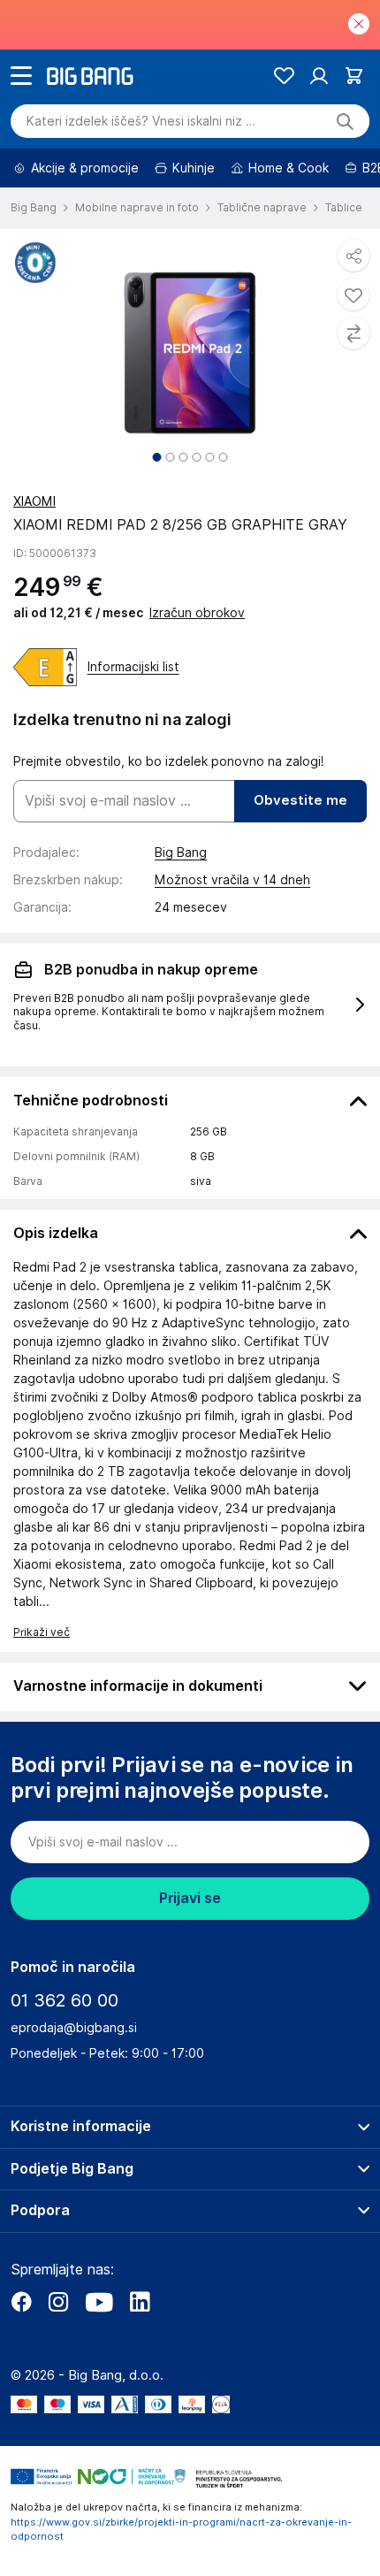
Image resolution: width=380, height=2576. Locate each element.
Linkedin (140, 2302)
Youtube (99, 2302)
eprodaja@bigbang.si (74, 2028)
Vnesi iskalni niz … (141, 121)
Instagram (58, 2302)
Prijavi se (190, 1898)
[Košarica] (354, 76)
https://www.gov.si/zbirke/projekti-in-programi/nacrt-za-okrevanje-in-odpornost (181, 2530)
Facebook (21, 2302)
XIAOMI (34, 501)
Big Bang (181, 852)
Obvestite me (300, 800)
